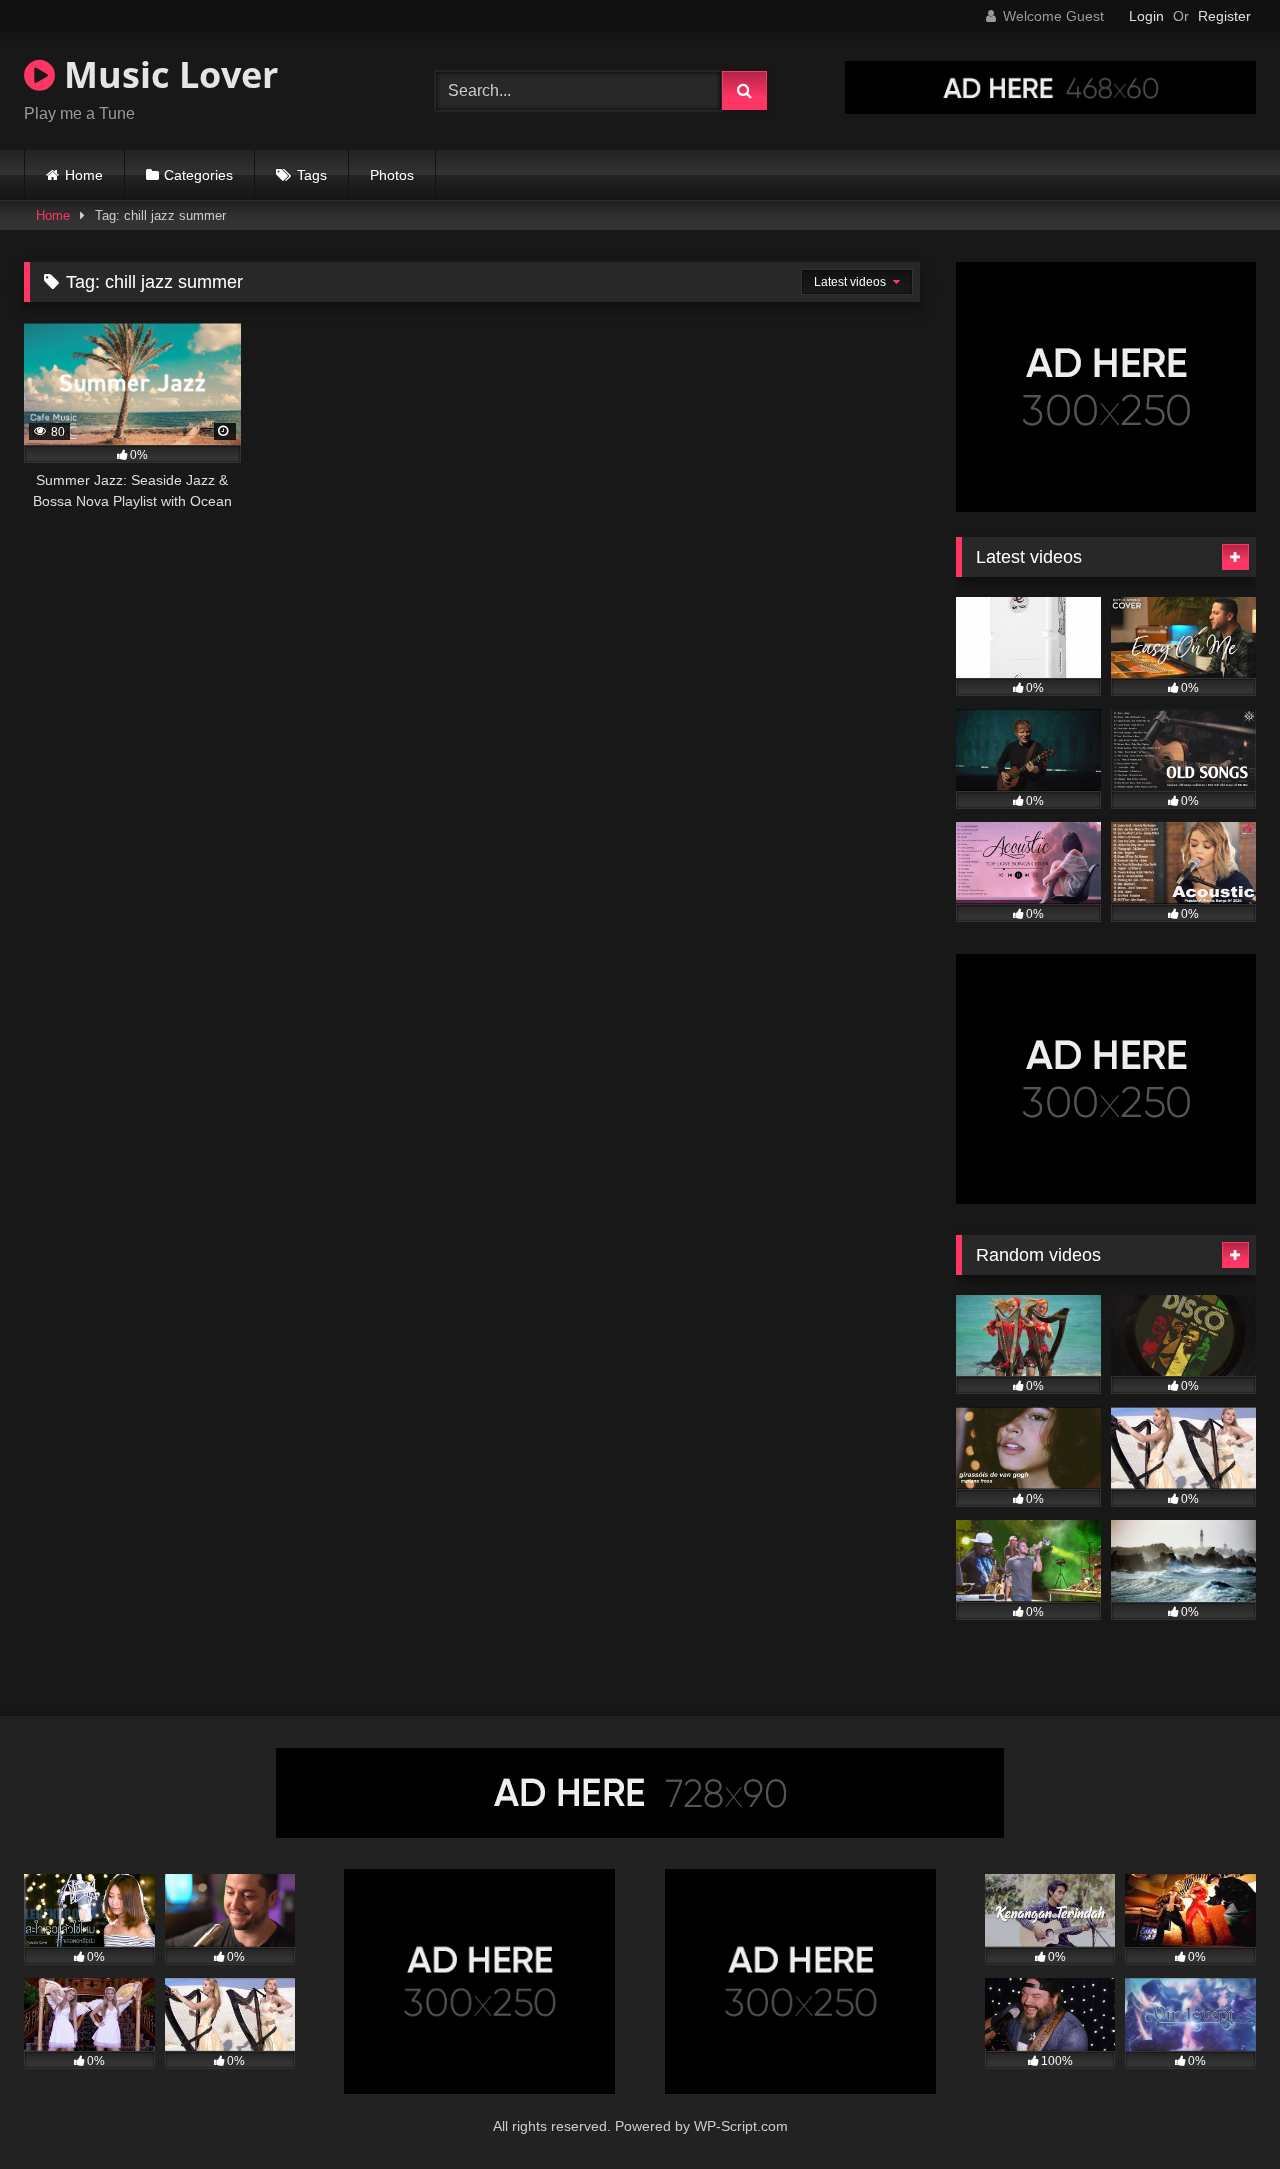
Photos (392, 175)
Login (1146, 16)
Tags (312, 175)
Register (1224, 16)
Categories (198, 175)
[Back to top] (1218, 2109)
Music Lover (166, 74)
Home (84, 175)
